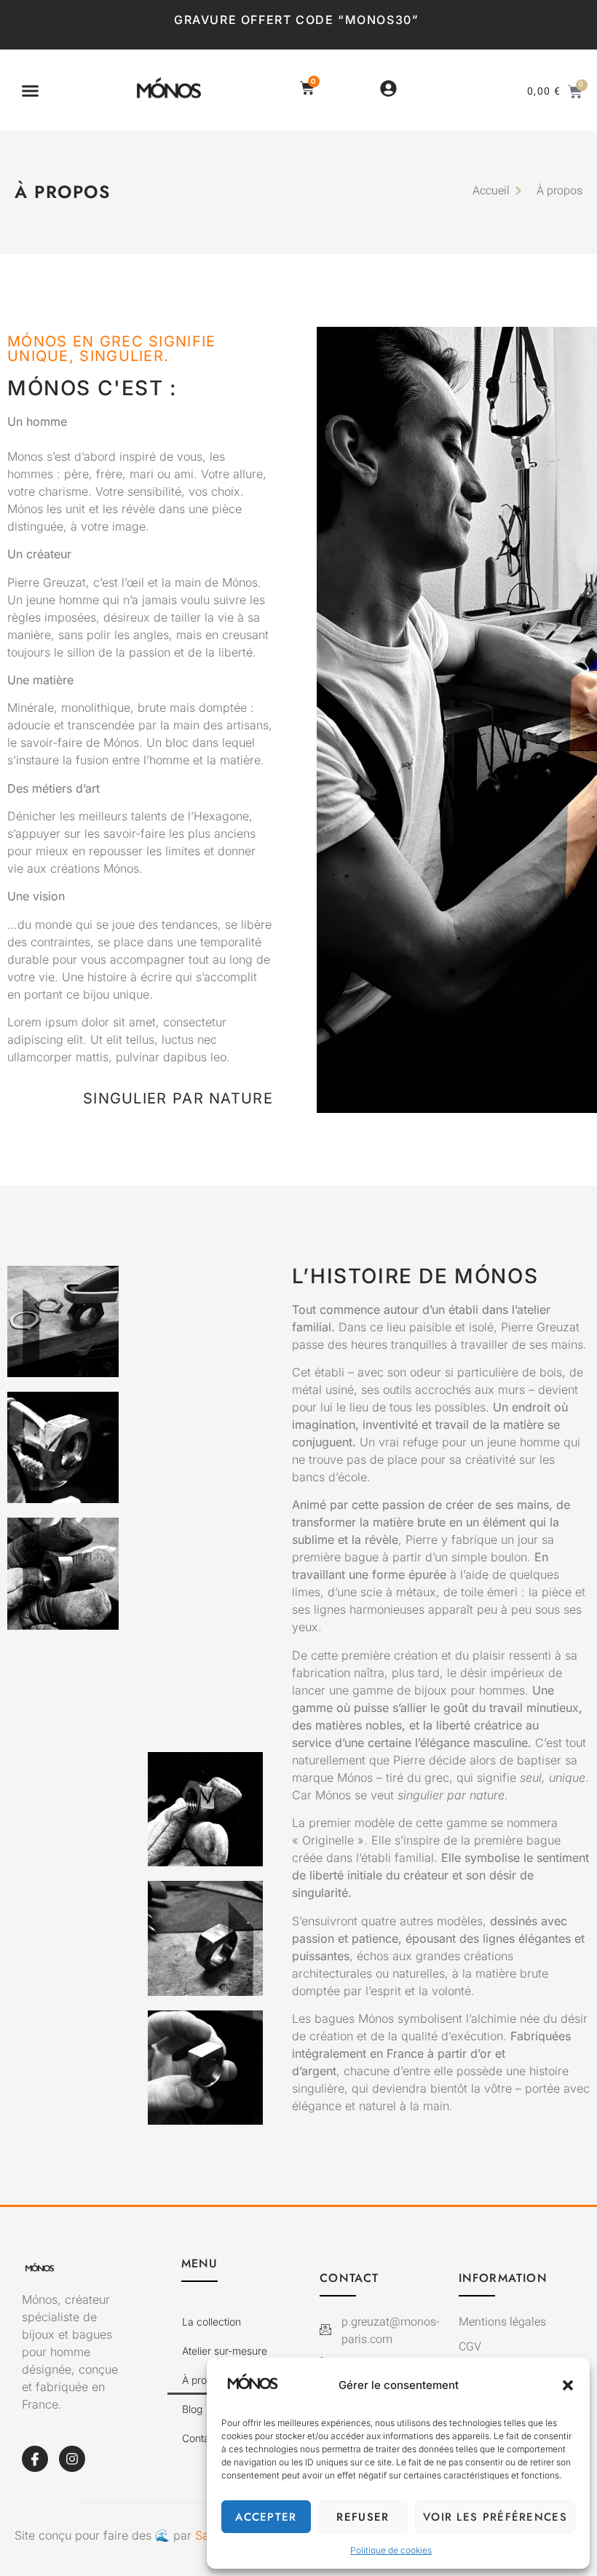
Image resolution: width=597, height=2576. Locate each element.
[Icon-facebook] (35, 2459)
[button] (568, 2385)
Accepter (266, 2517)
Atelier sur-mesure (225, 2351)
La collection (211, 2322)
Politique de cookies (391, 2550)
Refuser (363, 2517)
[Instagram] (72, 2459)
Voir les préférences (495, 2517)
